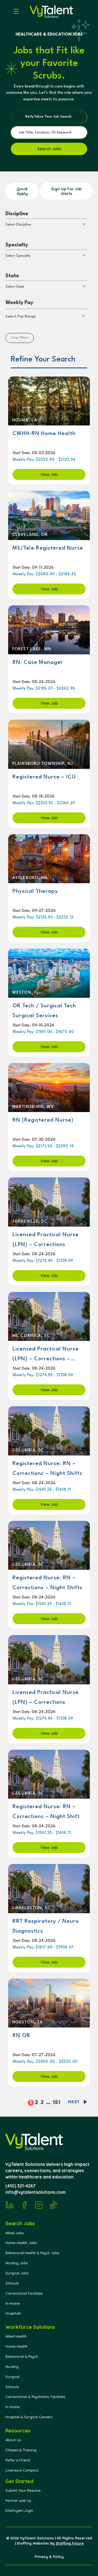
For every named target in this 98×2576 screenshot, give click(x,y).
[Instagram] (39, 2205)
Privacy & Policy (49, 2557)
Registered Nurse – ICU (44, 777)
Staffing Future (70, 2543)
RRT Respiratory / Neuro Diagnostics (46, 1926)
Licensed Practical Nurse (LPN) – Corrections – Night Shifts (46, 1354)
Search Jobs (49, 149)
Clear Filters (20, 338)
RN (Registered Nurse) (43, 1120)
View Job (49, 474)
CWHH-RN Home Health (44, 434)
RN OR (21, 2036)
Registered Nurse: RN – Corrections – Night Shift (46, 1812)
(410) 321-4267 (21, 2186)
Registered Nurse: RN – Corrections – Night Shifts (48, 1469)
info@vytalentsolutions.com (36, 2192)
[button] (13, 12)
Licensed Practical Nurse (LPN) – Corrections (46, 1240)
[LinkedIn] (10, 2205)
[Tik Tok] (54, 2205)
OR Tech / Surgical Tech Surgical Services (44, 1011)
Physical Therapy (35, 891)
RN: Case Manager (38, 663)
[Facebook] (24, 2205)
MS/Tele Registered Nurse (48, 548)
